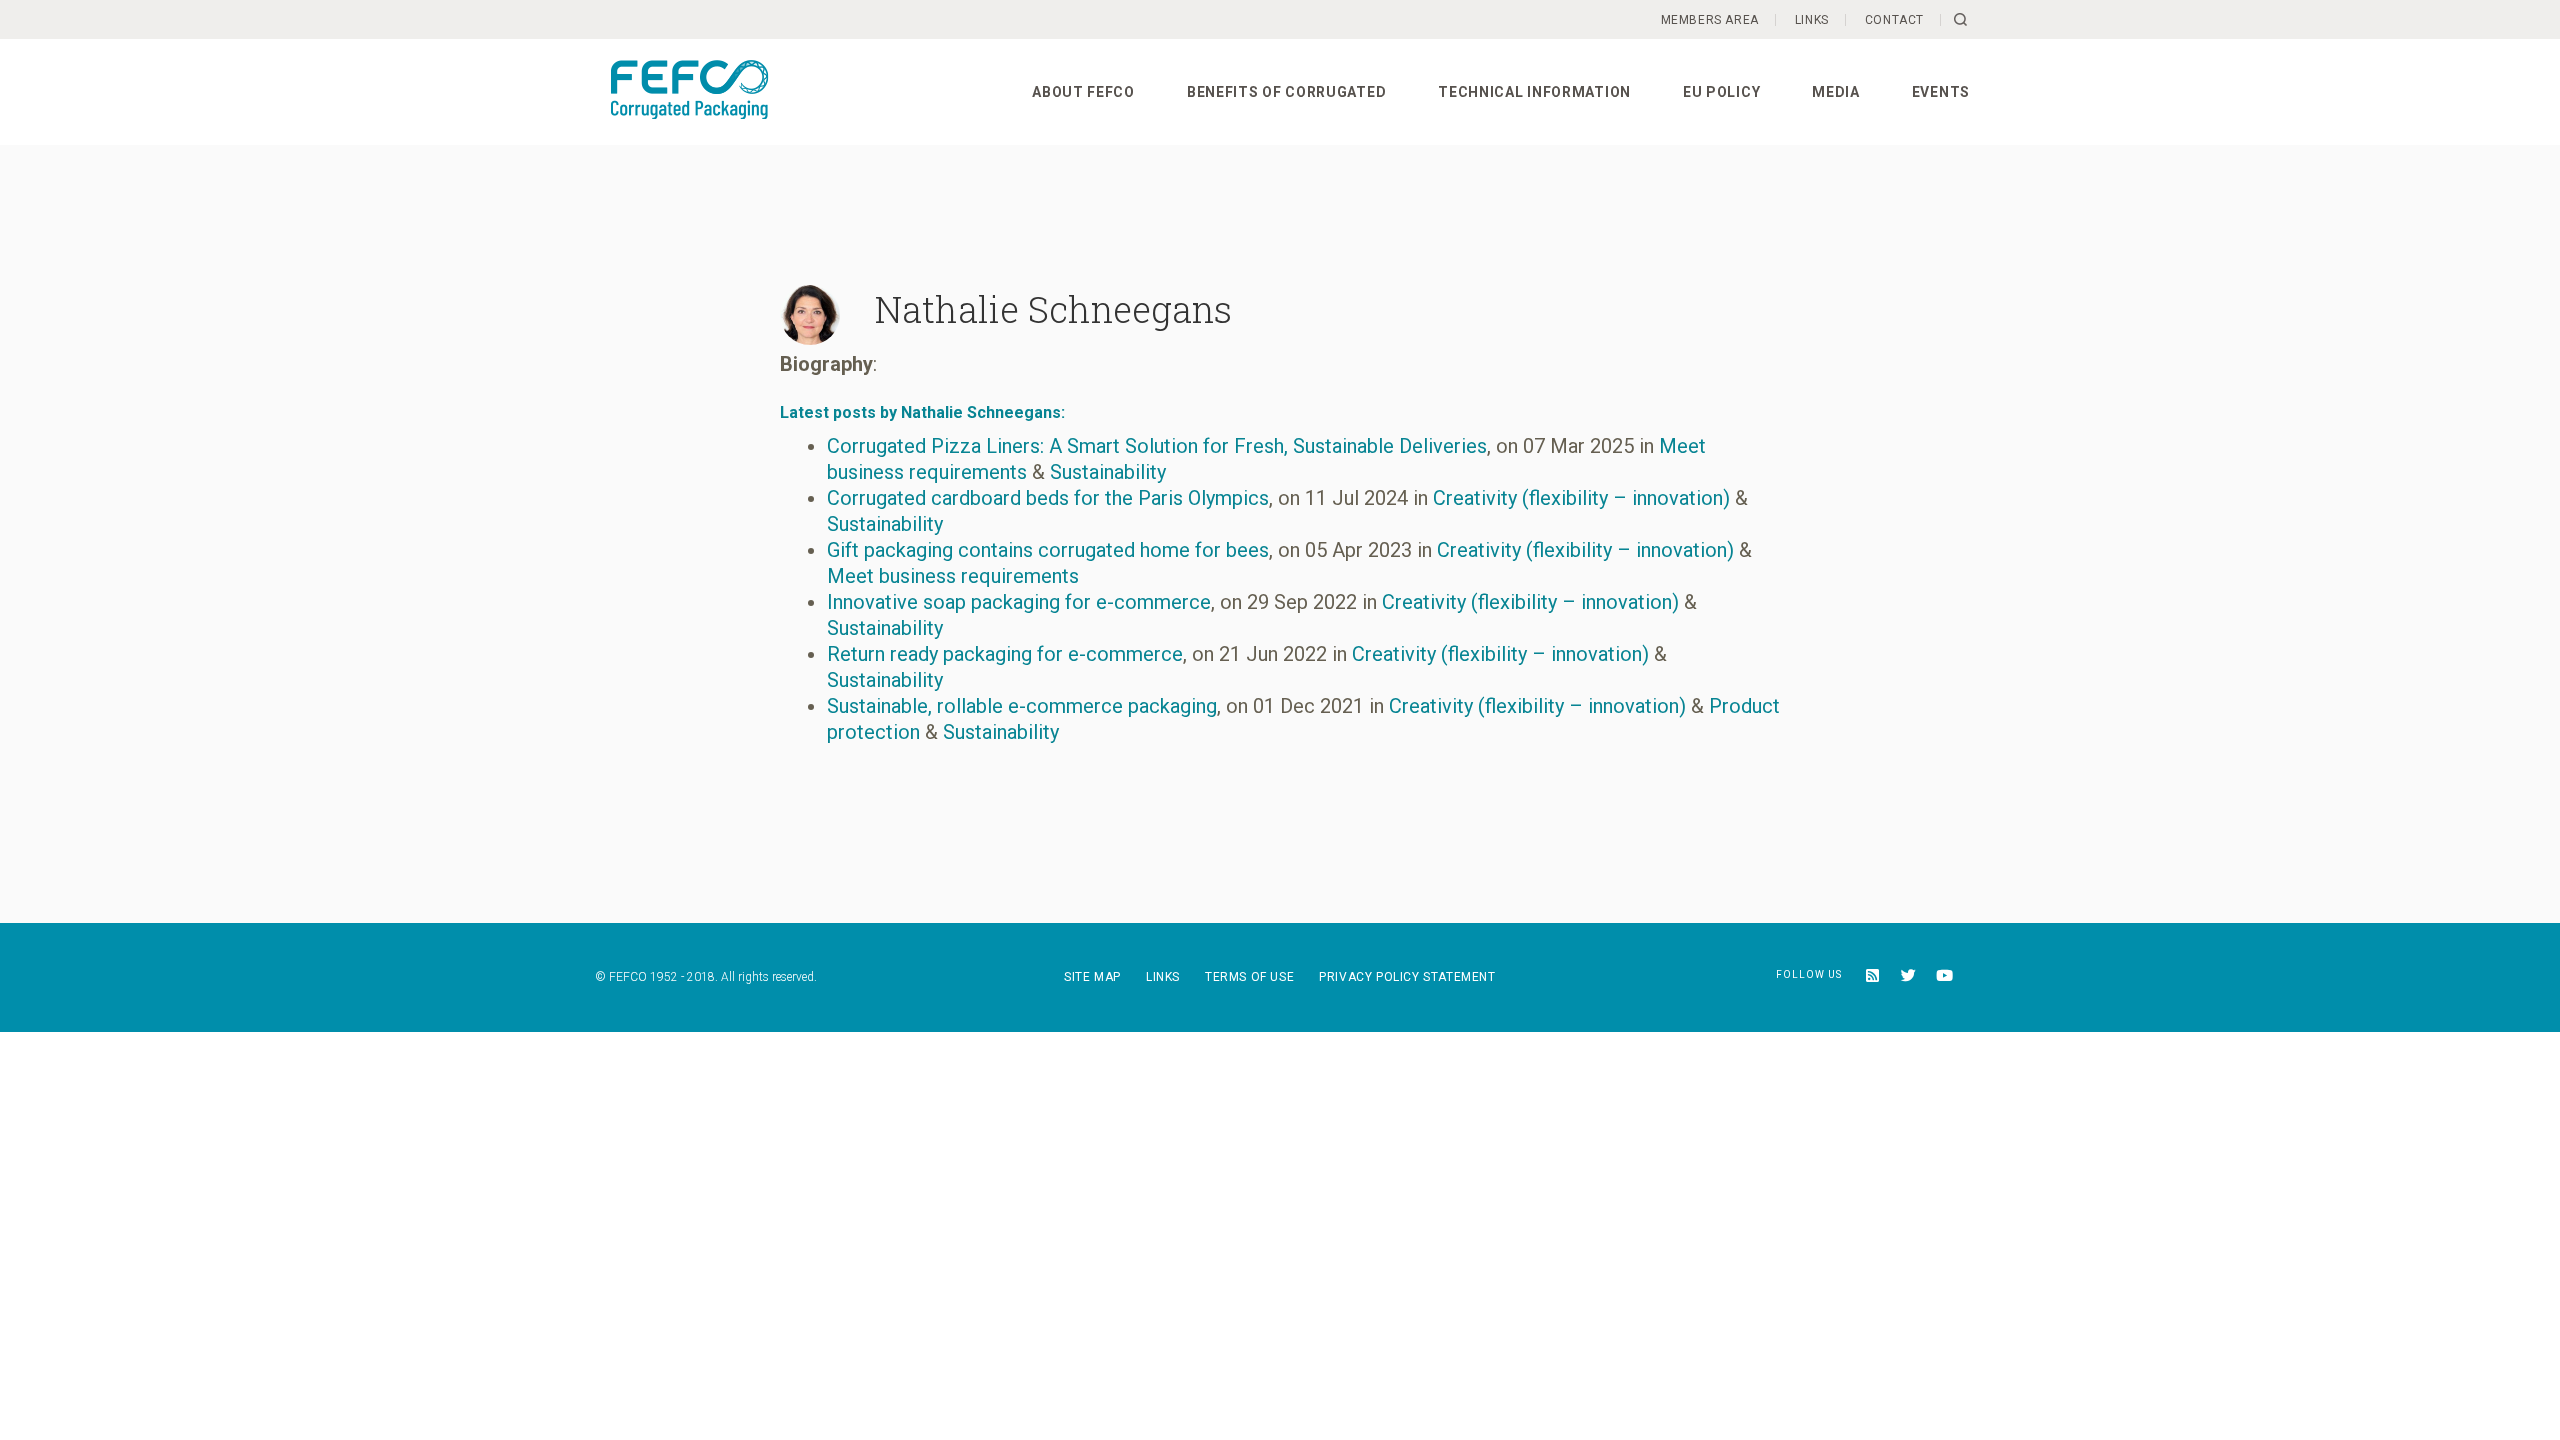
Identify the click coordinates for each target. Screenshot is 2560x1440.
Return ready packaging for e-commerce (1005, 654)
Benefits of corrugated (1286, 92)
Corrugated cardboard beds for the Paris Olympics (1048, 498)
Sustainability (1108, 472)
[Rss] (1865, 978)
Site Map (1092, 977)
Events (1941, 92)
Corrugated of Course (706, 93)
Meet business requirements (953, 576)
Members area (1710, 20)
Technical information (1534, 92)
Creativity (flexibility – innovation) (1581, 498)
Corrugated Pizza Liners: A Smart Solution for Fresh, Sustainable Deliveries (1157, 446)
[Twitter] (1902, 978)
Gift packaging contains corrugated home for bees (1048, 550)
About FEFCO (1083, 92)
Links (1812, 20)
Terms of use (1249, 977)
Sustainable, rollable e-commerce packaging (1022, 706)
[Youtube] (1939, 978)
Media (1836, 92)
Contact (1894, 20)
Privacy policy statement (1407, 977)
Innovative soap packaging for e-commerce (1019, 602)
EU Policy (1721, 92)
